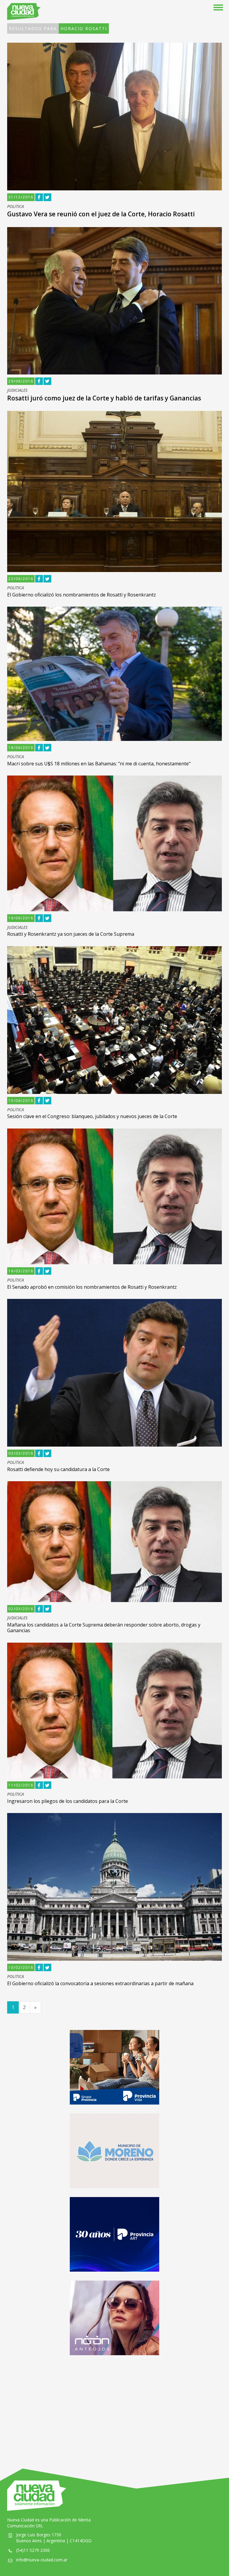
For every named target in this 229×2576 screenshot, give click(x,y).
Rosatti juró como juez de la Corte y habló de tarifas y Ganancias (104, 398)
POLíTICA (16, 207)
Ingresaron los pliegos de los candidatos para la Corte (68, 1801)
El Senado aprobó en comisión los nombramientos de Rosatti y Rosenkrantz (92, 1287)
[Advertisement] (114, 2406)
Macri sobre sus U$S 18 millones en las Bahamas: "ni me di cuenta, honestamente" (99, 764)
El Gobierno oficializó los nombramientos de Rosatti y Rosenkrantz (82, 595)
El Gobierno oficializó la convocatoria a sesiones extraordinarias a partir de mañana (100, 1983)
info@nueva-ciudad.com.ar (42, 2560)
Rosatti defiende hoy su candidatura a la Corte (58, 1469)
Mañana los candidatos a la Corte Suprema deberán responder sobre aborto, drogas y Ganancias (104, 1628)
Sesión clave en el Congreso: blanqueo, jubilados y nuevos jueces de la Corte (92, 1116)
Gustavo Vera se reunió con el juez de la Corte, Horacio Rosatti (101, 214)
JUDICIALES (17, 390)
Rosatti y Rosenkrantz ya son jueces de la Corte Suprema (71, 934)
